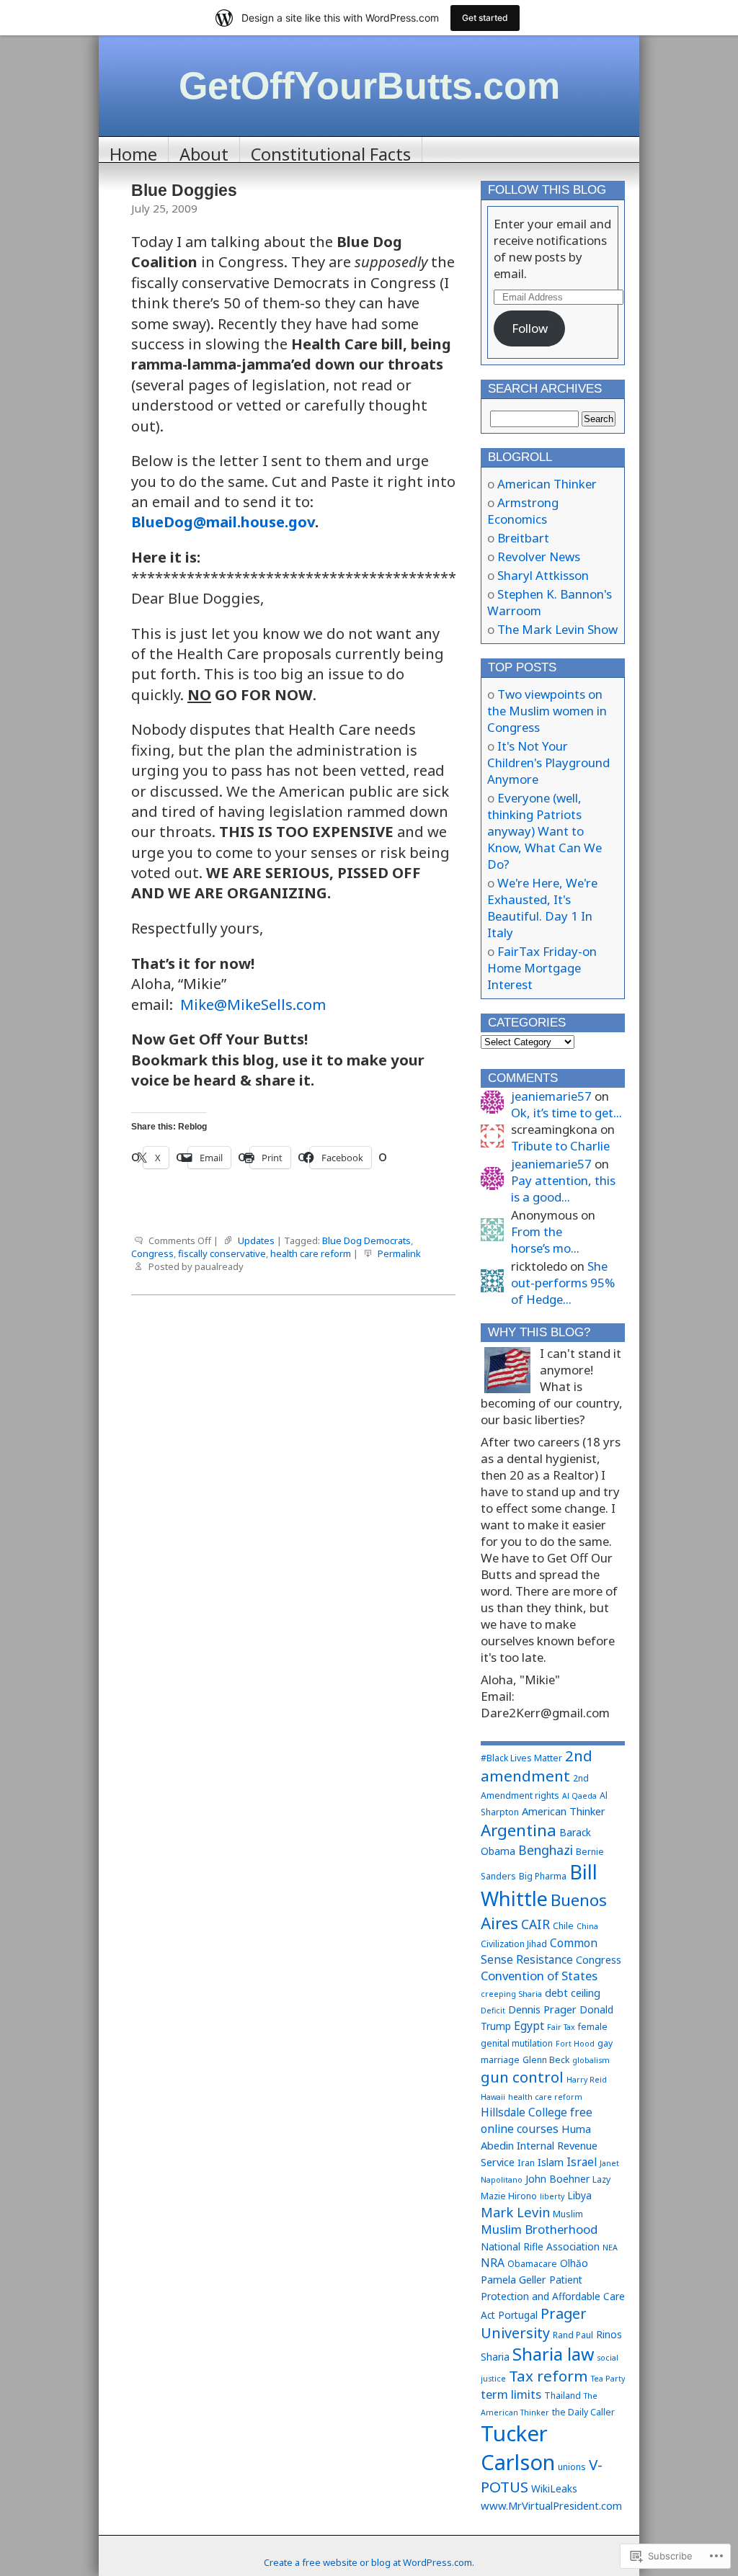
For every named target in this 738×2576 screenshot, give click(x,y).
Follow (530, 328)
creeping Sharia (511, 1994)
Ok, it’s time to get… (566, 1113)
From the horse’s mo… (545, 1240)
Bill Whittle (539, 1885)
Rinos (609, 2334)
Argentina (519, 1830)
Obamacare (532, 2264)
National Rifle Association (540, 2246)
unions (572, 2467)
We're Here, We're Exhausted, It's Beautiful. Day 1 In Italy (542, 908)
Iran (526, 2163)
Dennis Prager (542, 2009)
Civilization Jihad (514, 1944)
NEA (610, 2248)
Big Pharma (543, 1876)
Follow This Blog (547, 190)
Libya (579, 2195)
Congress (152, 1253)
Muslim (568, 2214)
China (587, 1926)
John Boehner (557, 2179)
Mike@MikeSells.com (253, 1004)
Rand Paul (573, 2335)
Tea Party (608, 2379)
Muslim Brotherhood (539, 2229)
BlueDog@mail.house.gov (223, 522)
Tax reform (548, 2376)
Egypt (529, 2026)
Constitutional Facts (331, 152)
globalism (591, 2060)
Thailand (563, 2396)
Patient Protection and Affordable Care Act (553, 2297)
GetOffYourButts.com (369, 86)
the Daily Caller (583, 2412)
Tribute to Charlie (560, 1146)
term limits (511, 2394)
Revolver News (539, 556)
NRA (493, 2263)
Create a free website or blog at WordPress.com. (369, 2562)
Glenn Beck (546, 2060)
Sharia (495, 2357)
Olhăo (574, 2263)
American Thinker (547, 484)
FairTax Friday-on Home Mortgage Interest (542, 968)
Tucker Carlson (518, 2448)
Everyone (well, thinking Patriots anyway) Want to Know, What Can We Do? (544, 831)
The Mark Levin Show (557, 629)
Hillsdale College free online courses (537, 2120)
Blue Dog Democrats (366, 1240)
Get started (485, 18)
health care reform (311, 1253)
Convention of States (539, 1976)
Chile (563, 1926)
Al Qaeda (579, 1796)
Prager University (534, 2323)
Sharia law (553, 2354)
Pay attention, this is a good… (563, 1189)
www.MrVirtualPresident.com (551, 2505)
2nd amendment (537, 1766)
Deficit (493, 2011)
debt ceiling (573, 1993)
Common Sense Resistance (539, 1951)
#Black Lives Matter (521, 1758)
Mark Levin (515, 2212)
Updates (256, 1240)
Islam (551, 2162)
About (204, 152)
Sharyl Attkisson (543, 575)
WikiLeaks (554, 2488)
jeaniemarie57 (551, 1096)
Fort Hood (575, 2044)
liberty (552, 2196)
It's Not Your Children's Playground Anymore (548, 762)
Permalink (399, 1253)
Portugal (518, 2315)
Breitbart (523, 538)
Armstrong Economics (523, 511)
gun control (522, 2077)
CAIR (535, 1924)
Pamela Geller (514, 2279)
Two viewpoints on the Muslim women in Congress (547, 711)
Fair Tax (561, 2027)
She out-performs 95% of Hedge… (563, 1283)
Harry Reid (587, 2080)
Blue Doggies (184, 190)
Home (133, 152)
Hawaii (493, 2097)
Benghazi (546, 1850)
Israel (582, 2162)
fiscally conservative (222, 1253)
